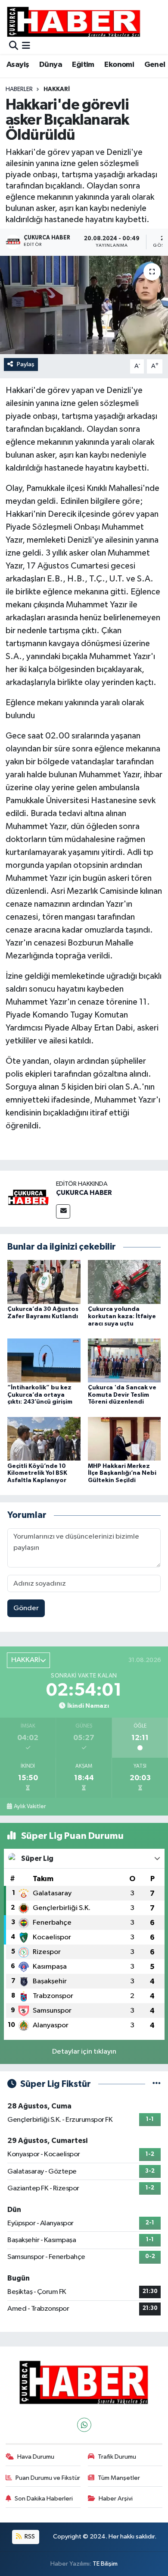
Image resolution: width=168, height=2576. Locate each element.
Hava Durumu (36, 2457)
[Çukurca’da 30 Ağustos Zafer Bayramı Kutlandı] (44, 1282)
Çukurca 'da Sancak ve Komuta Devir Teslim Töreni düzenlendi (122, 1395)
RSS (29, 2537)
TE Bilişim (105, 2564)
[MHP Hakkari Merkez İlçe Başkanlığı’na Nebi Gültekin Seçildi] (124, 1439)
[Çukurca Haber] (74, 21)
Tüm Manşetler (119, 2478)
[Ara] (14, 46)
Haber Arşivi (116, 2499)
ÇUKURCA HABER (84, 1193)
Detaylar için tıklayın (84, 2052)
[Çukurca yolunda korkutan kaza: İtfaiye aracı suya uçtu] (124, 1282)
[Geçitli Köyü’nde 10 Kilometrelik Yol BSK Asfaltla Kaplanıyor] (44, 1439)
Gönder (26, 1608)
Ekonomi (119, 65)
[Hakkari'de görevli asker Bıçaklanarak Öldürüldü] (84, 305)
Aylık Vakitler (30, 1806)
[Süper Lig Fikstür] (157, 2084)
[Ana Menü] (26, 46)
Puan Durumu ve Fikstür (48, 2478)
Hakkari (57, 89)
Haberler (19, 89)
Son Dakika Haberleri (44, 2499)
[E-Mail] (63, 1211)
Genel (155, 65)
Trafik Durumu (117, 2457)
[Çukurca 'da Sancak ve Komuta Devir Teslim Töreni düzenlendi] (124, 1360)
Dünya (51, 65)
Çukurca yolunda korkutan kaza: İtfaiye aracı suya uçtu (122, 1316)
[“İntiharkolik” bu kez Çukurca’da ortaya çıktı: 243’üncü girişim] (44, 1360)
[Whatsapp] (84, 2425)
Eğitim (83, 65)
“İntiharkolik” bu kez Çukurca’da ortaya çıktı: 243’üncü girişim (40, 1395)
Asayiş (18, 65)
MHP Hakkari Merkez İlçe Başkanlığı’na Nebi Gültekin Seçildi (122, 1473)
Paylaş (26, 364)
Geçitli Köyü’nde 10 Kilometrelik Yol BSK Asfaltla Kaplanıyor (37, 1473)
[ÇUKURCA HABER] (28, 1199)
